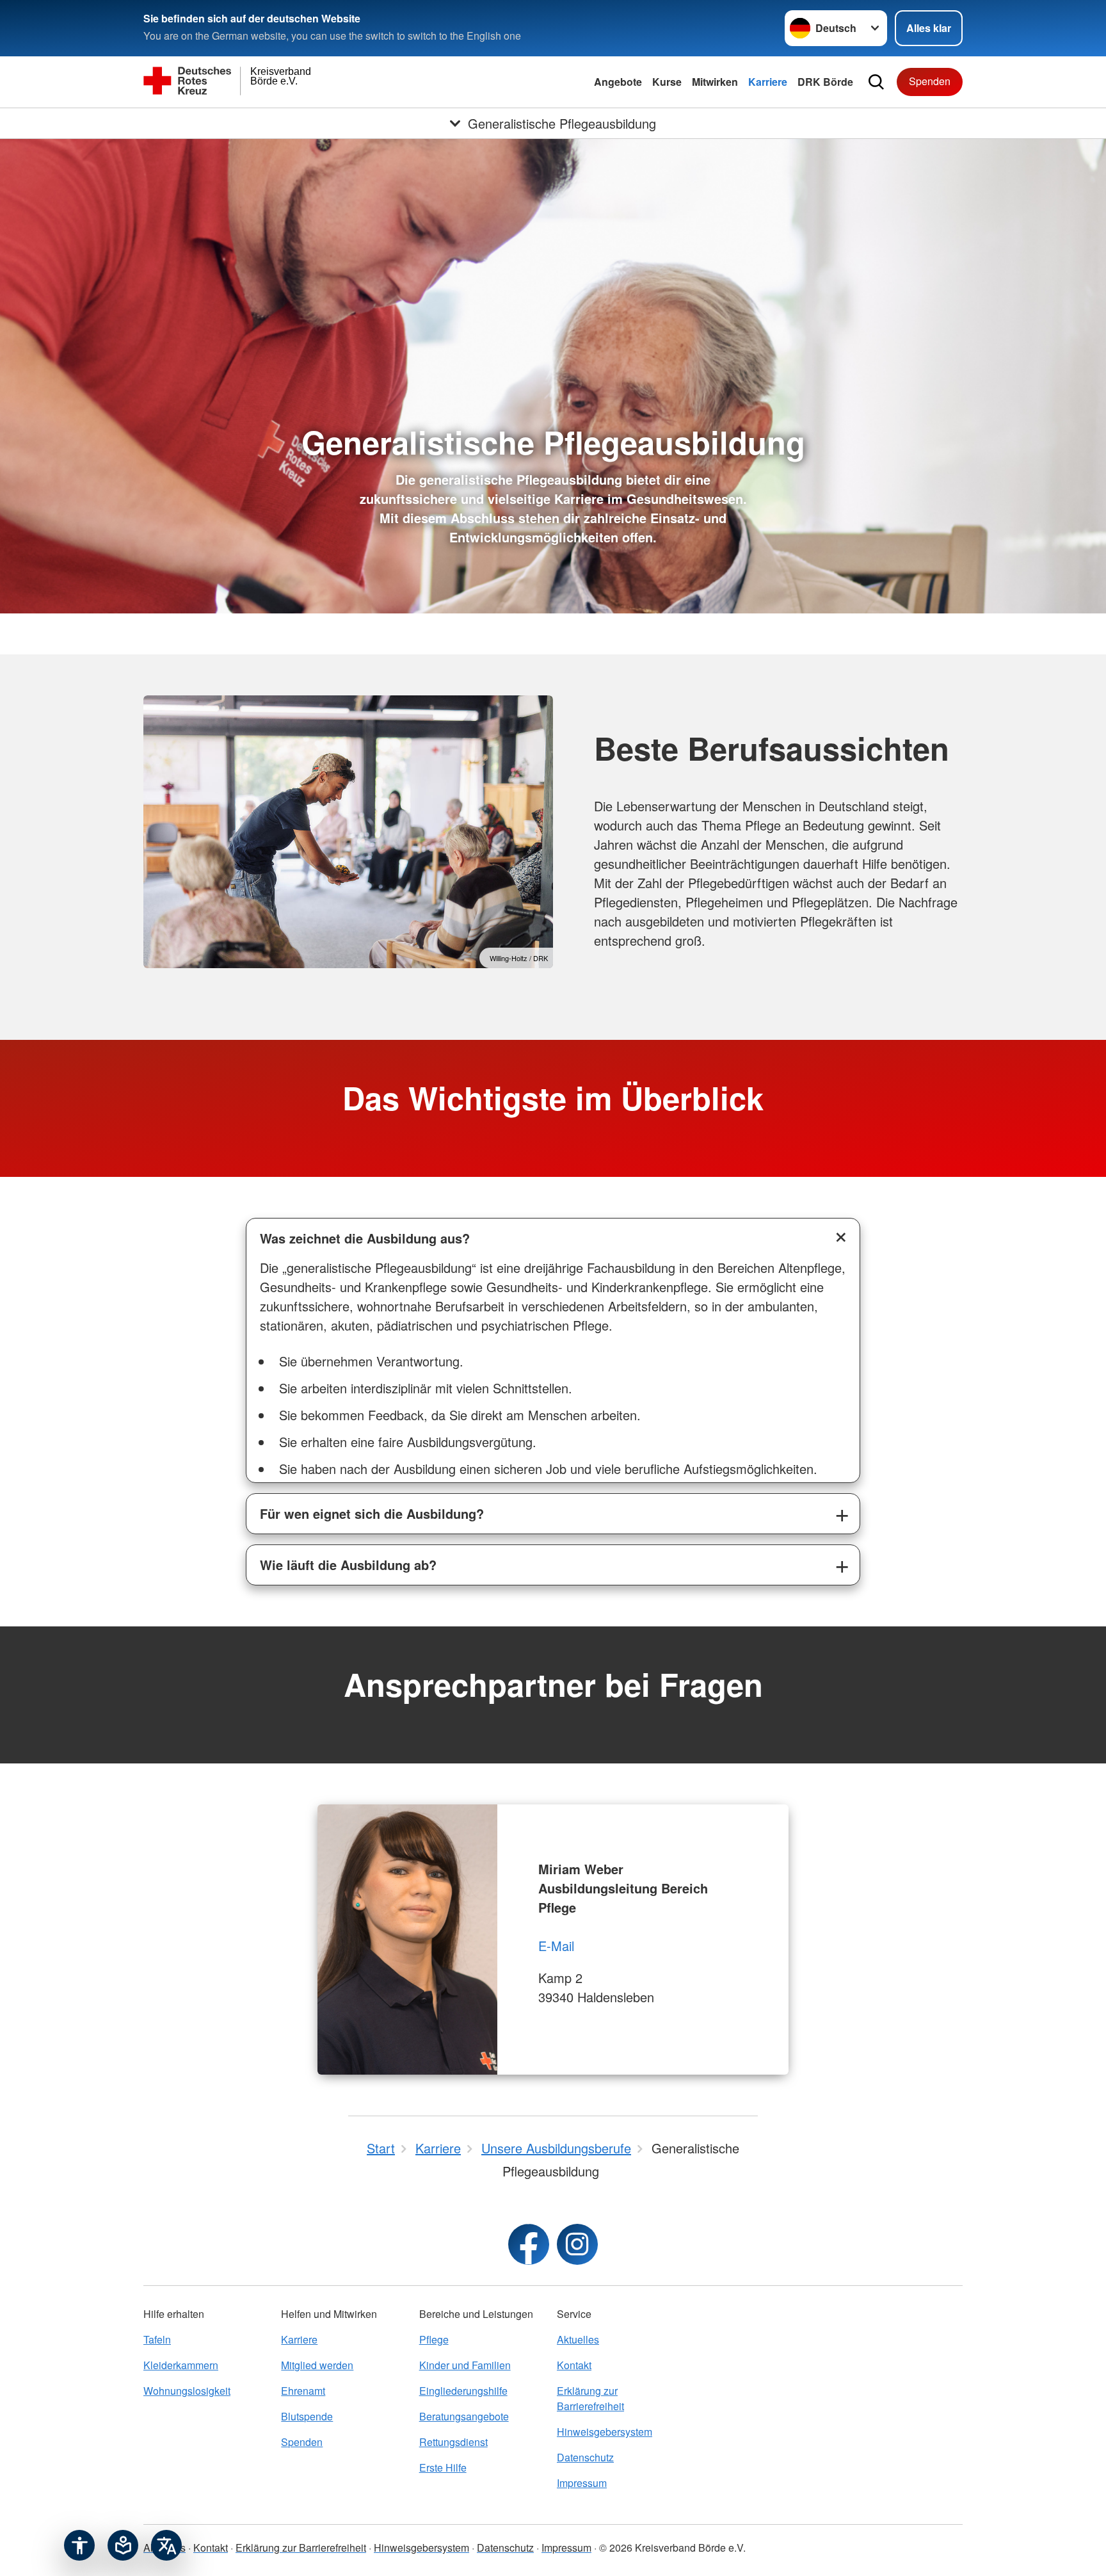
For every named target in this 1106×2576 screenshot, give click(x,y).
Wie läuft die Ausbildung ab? (348, 1565)
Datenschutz (585, 2457)
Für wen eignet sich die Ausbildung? (372, 1513)
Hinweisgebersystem (605, 2432)
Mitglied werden (317, 2365)
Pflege (434, 2339)
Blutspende (307, 2416)
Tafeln (157, 2339)
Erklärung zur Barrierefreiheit (590, 2398)
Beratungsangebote (464, 2416)
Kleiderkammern (181, 2365)
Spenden (930, 81)
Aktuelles (578, 2339)
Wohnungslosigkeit (187, 2391)
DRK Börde (825, 82)
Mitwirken (715, 82)
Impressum (582, 2483)
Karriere (768, 82)
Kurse (667, 82)
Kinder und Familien (465, 2365)
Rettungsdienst (453, 2442)
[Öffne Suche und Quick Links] (876, 82)
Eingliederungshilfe (463, 2391)
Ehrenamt (303, 2391)
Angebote (618, 82)
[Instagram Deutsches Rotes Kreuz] (577, 2244)
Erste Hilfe (443, 2467)
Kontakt (574, 2365)
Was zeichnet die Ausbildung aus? (365, 1238)
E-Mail (556, 1946)
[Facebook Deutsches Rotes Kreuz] (529, 2244)
